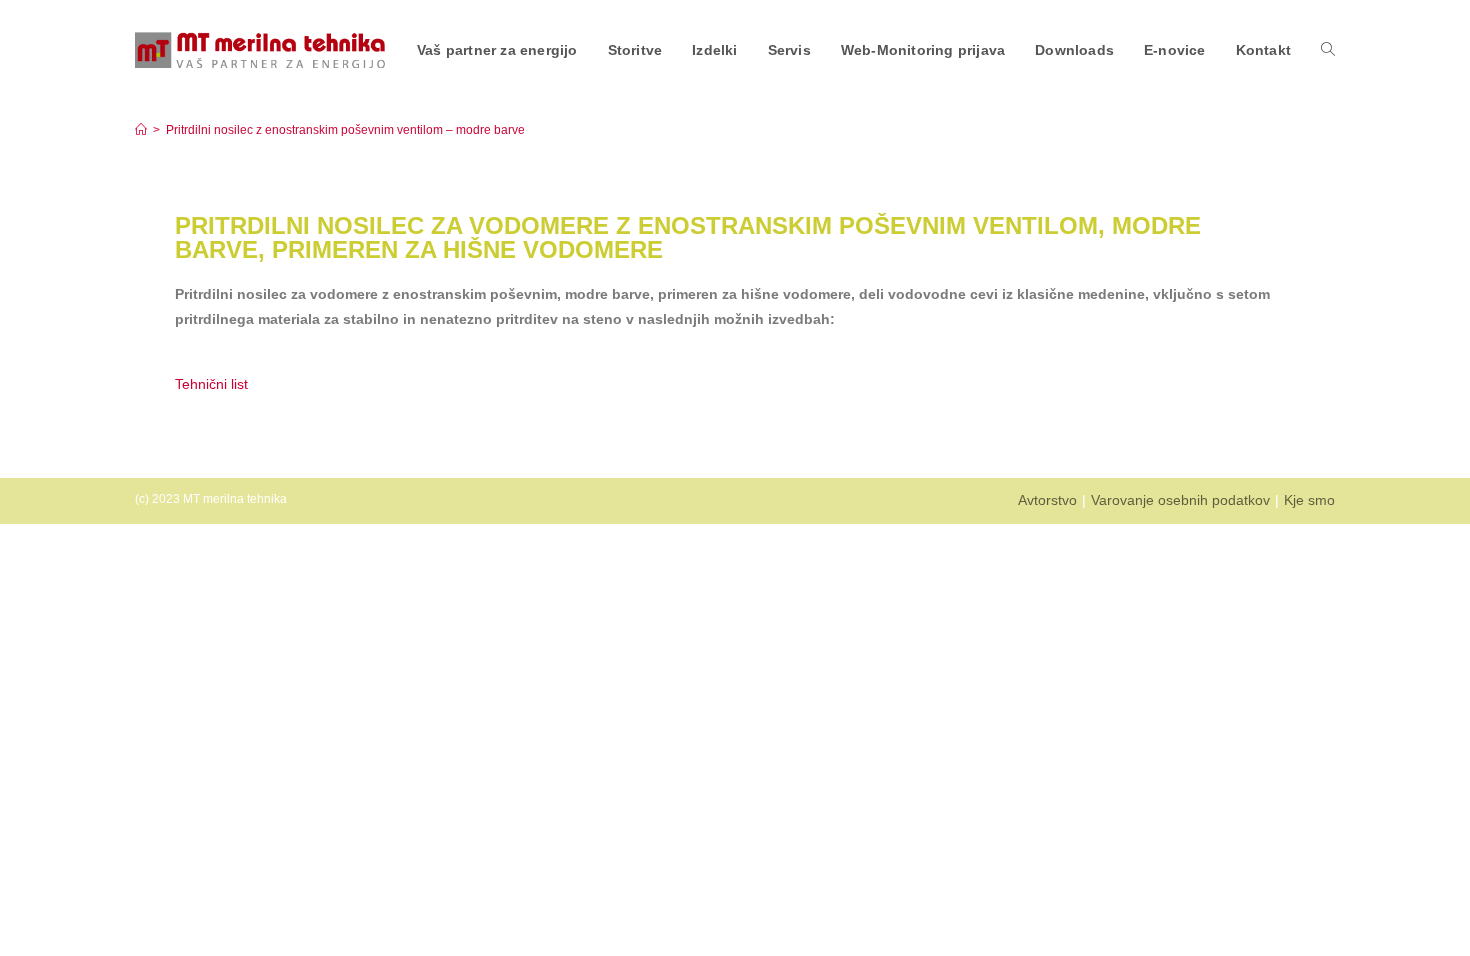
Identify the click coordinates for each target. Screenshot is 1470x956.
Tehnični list (213, 384)
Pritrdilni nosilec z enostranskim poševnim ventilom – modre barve (345, 130)
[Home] (141, 130)
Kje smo (1309, 500)
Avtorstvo (1047, 500)
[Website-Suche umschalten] (1328, 50)
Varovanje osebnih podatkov (1180, 500)
